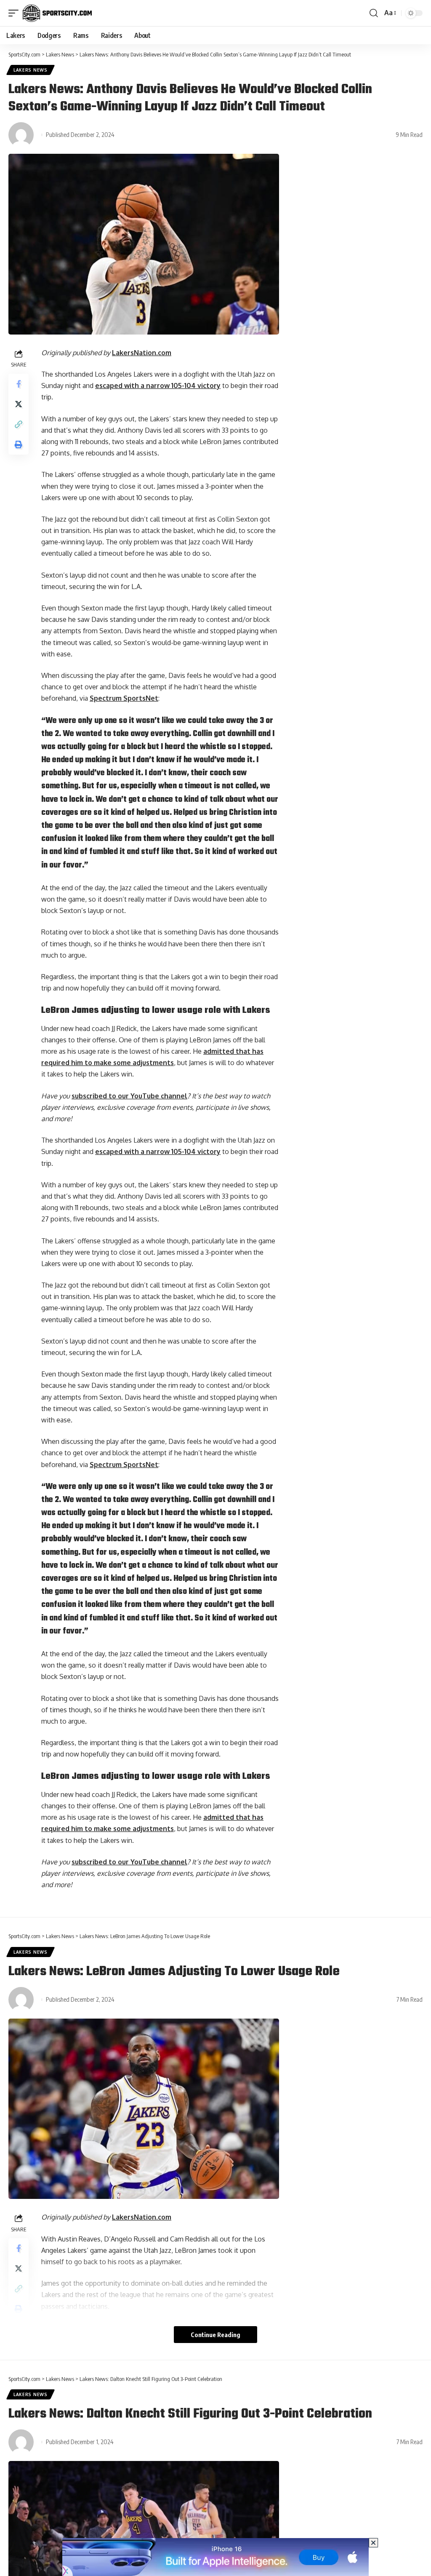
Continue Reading (215, 2335)
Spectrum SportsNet (124, 698)
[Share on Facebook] (19, 384)
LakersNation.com (142, 353)
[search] (374, 13)
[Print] (19, 445)
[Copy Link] (19, 424)
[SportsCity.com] (57, 13)
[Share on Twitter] (19, 404)
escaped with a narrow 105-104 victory (158, 386)
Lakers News (31, 70)
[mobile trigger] (16, 13)
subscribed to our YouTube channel (129, 1096)
